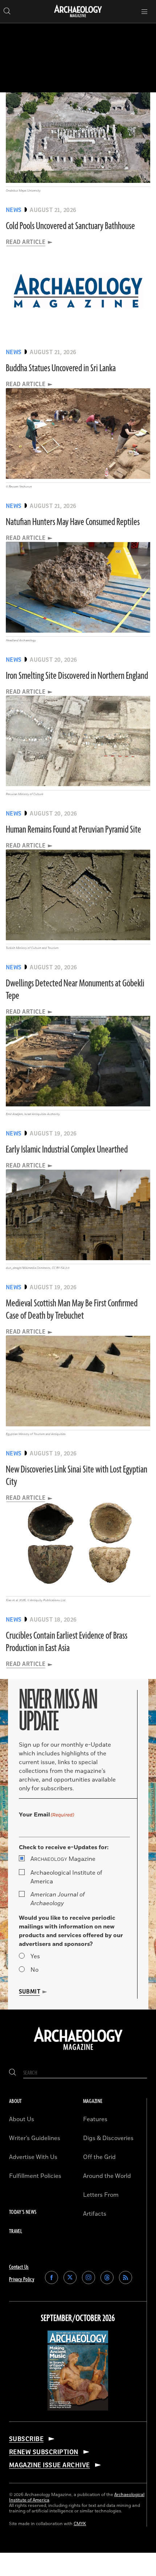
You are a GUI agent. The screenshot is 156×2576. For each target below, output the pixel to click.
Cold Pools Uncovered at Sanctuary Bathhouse (70, 226)
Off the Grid (99, 2157)
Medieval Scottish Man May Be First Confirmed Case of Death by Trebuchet (72, 1310)
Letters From (101, 2195)
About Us (22, 2119)
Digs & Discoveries (108, 2138)
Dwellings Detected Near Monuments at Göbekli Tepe (75, 990)
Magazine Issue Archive (50, 2465)
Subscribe (26, 2439)
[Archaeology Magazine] (78, 2051)
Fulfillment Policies (35, 2176)
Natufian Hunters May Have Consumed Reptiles (73, 522)
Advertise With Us (33, 2157)
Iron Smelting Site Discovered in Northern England (77, 676)
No (34, 1970)
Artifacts (95, 2214)
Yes (35, 1956)
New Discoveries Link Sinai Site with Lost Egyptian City (77, 1476)
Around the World (107, 2176)
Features (95, 2119)
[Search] (13, 2073)
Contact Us (19, 2267)
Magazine (63, 1859)
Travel (16, 2232)
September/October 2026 (78, 2319)
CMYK (80, 2524)
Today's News (23, 2212)
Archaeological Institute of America (66, 1877)
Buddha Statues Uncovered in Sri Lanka (61, 368)
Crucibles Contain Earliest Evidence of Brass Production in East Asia (67, 1642)
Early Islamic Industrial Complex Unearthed (67, 1150)
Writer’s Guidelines (35, 2138)
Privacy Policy (22, 2279)
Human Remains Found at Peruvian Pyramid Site (73, 830)
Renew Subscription (44, 2452)
